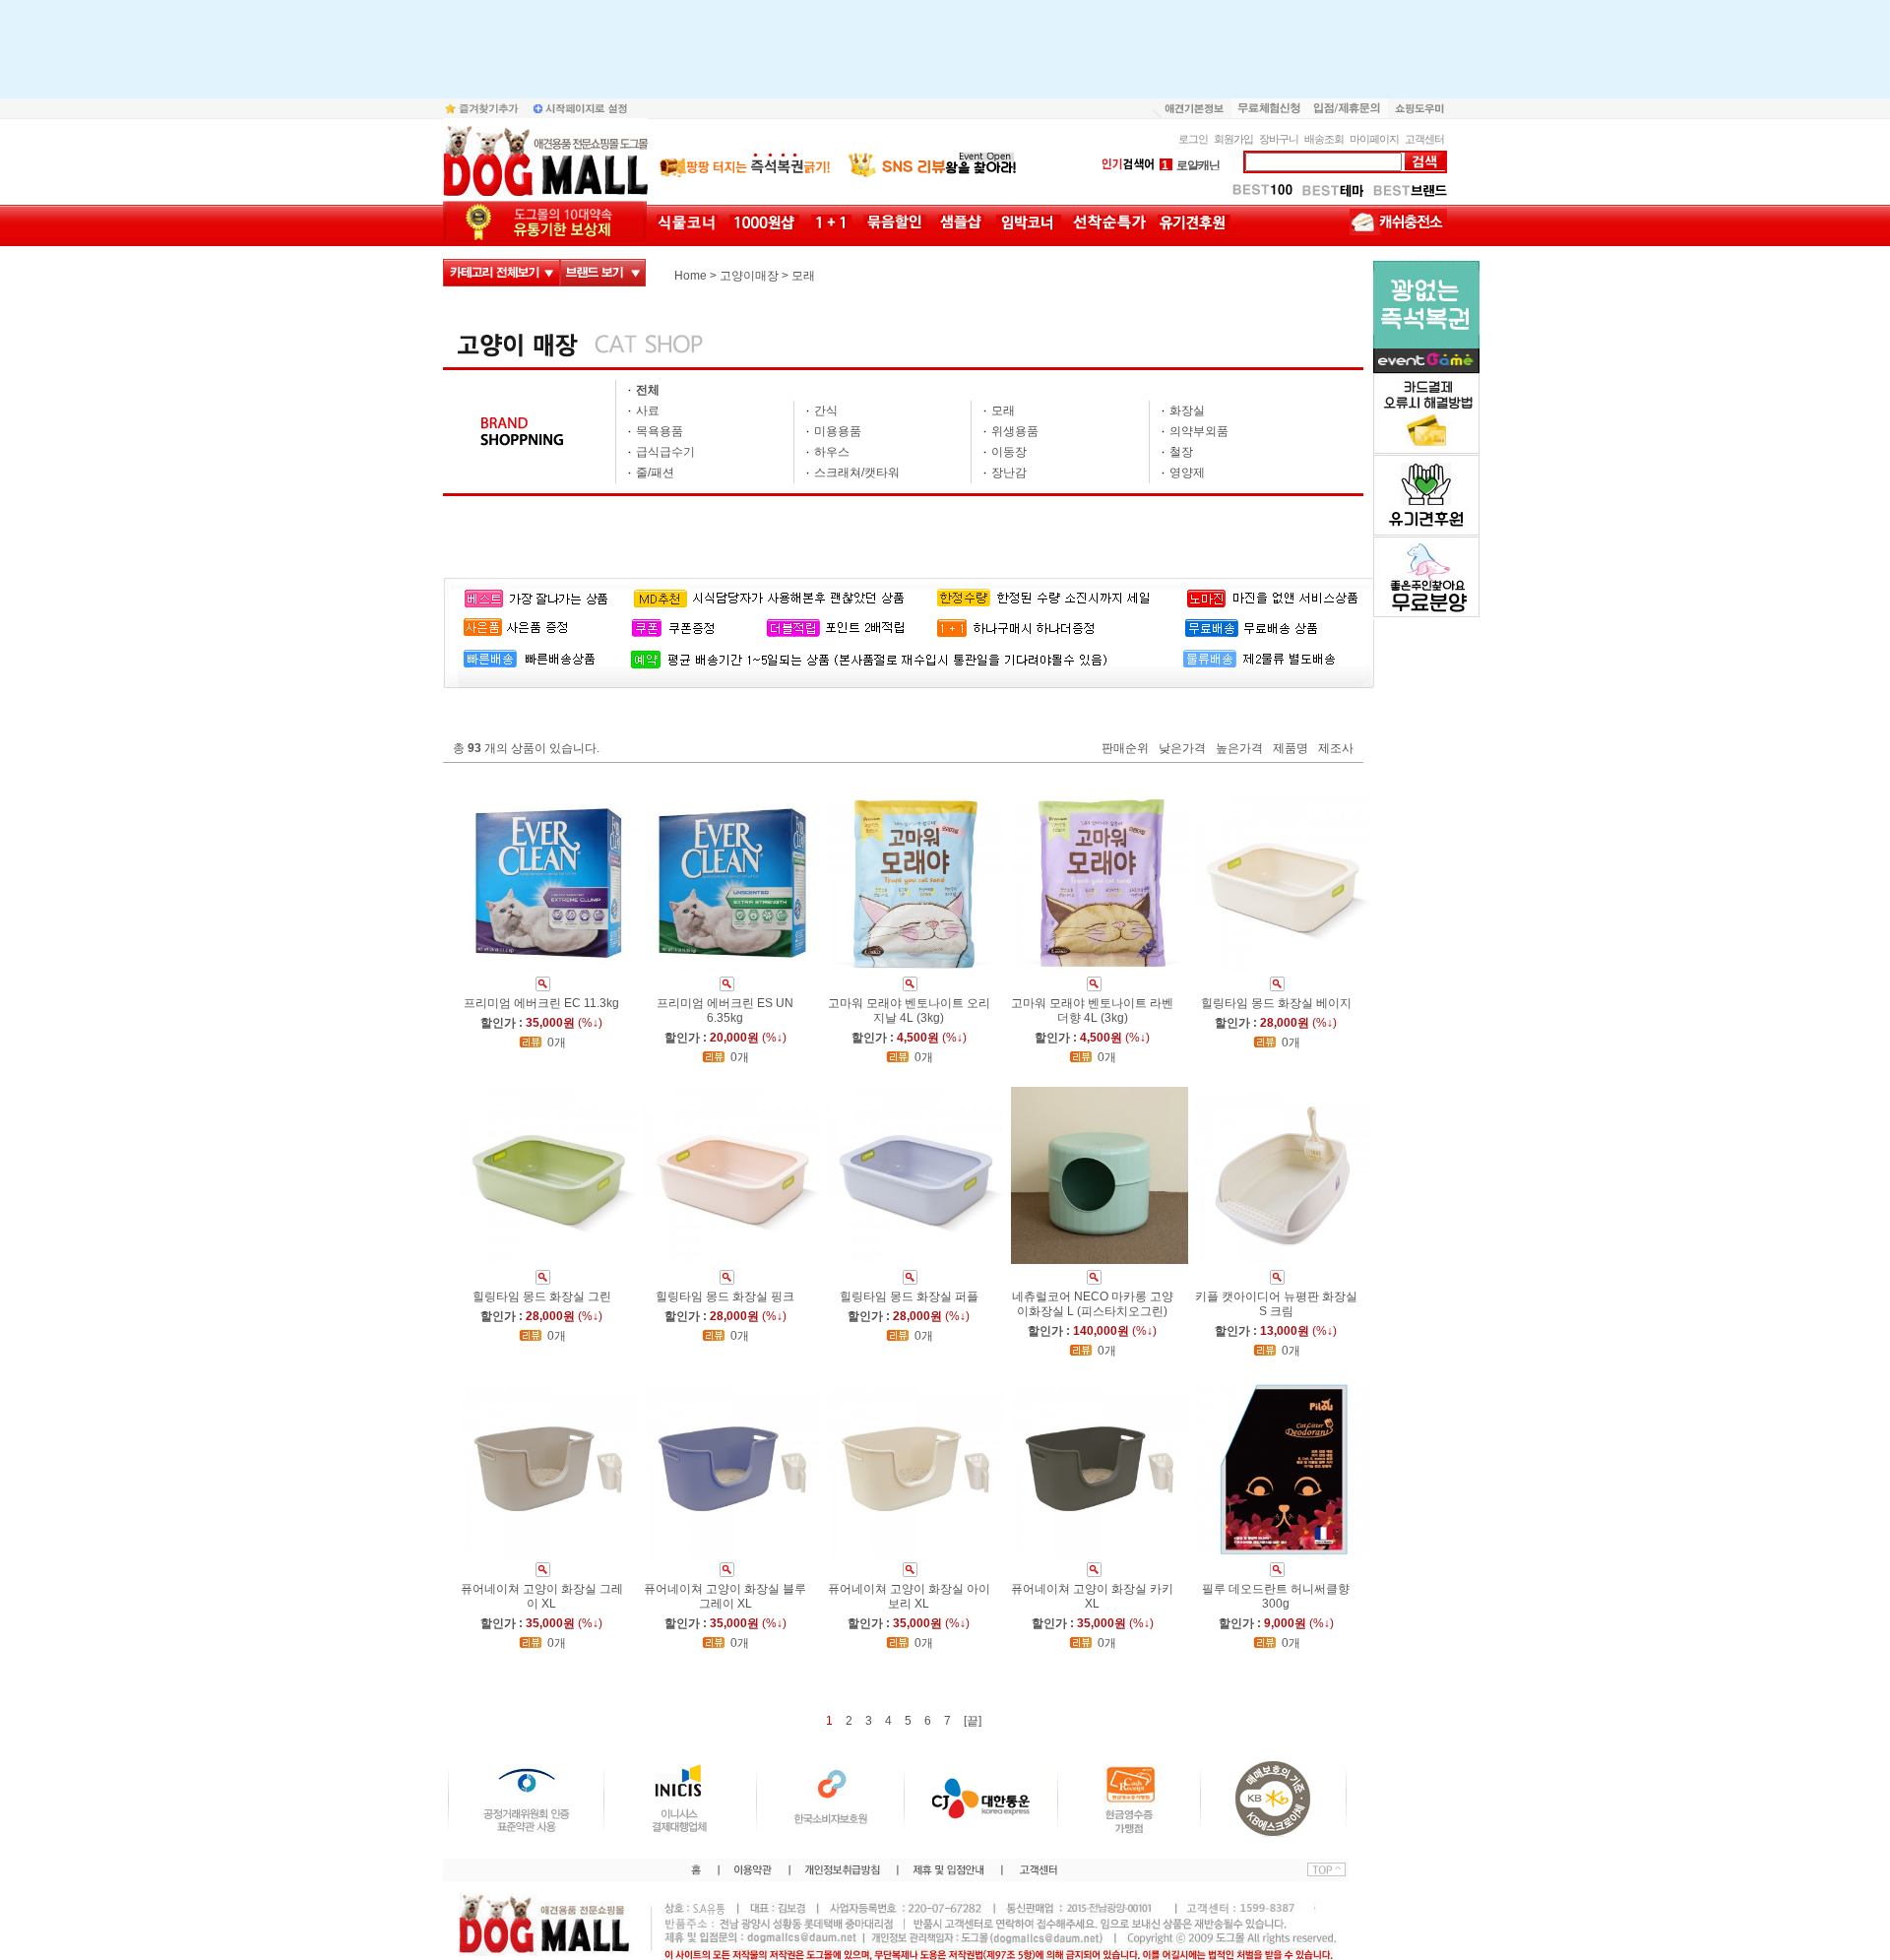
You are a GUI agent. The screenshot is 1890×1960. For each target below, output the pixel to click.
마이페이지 (1374, 139)
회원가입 (1233, 139)
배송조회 (1324, 139)
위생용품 (1015, 431)
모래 (803, 276)
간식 (826, 411)
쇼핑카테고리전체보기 (502, 273)
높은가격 (1239, 749)
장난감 (1009, 473)
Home (691, 276)
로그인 (1193, 139)
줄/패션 (655, 473)
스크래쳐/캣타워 (857, 473)
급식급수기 (665, 452)
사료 (648, 411)
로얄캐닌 (1191, 165)
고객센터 (1424, 139)
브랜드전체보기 (603, 273)
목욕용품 (660, 431)
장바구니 (1279, 139)
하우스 (832, 452)
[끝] (973, 1721)
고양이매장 (749, 276)
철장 (1181, 452)
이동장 (1009, 452)
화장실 (1187, 411)
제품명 (1291, 749)
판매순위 (1125, 749)
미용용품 (838, 431)
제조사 (1336, 749)
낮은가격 (1182, 749)
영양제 (1187, 473)
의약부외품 (1199, 431)
